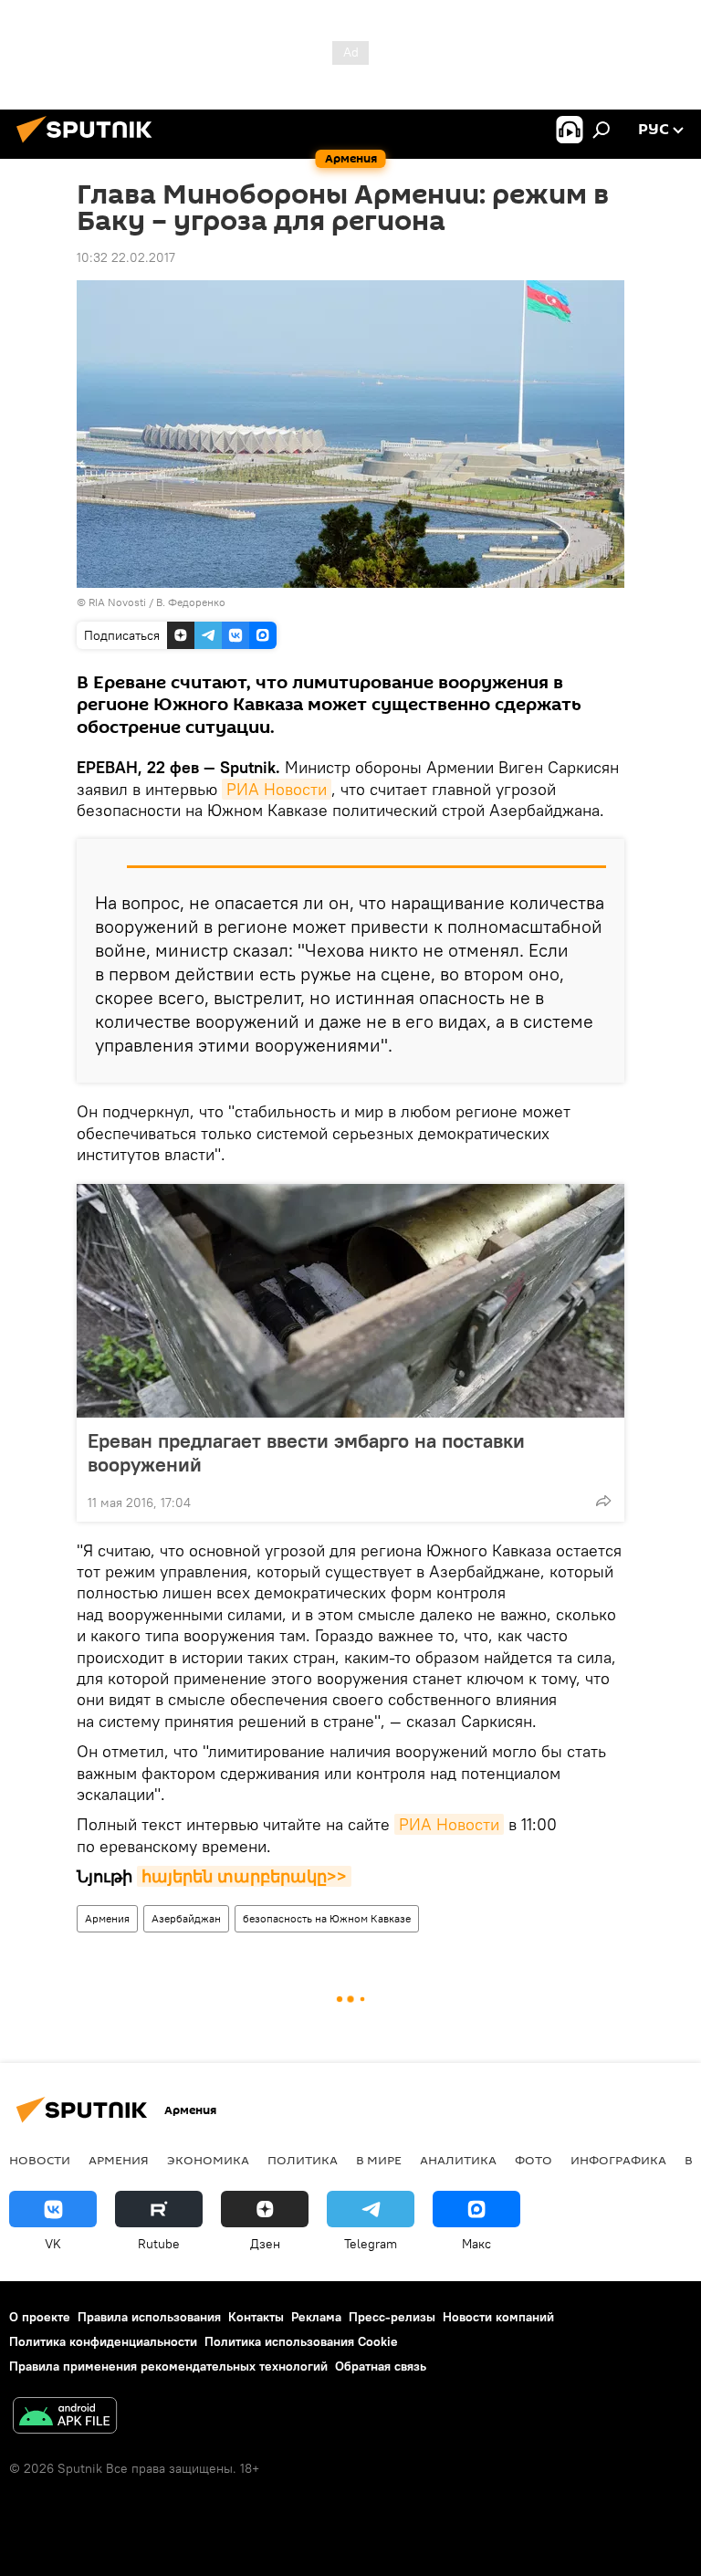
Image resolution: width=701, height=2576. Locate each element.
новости (40, 2160)
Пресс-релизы (392, 2317)
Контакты (256, 2317)
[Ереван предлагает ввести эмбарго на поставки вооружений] (350, 1301)
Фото (534, 2160)
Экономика (208, 2160)
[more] (603, 1501)
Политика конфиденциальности (103, 2341)
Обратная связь (381, 2366)
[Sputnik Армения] (89, 145)
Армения (107, 1918)
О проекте (40, 2317)
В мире (379, 2160)
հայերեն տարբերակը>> (244, 1876)
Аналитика (458, 2160)
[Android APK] (65, 2418)
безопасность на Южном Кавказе (327, 1918)
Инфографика (618, 2160)
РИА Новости (277, 789)
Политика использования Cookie (301, 2341)
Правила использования (149, 2317)
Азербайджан (186, 1918)
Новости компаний (498, 2317)
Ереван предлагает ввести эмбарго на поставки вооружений (306, 1452)
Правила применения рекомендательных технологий (168, 2366)
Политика (303, 2160)
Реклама (316, 2317)
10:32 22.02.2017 (126, 257)
